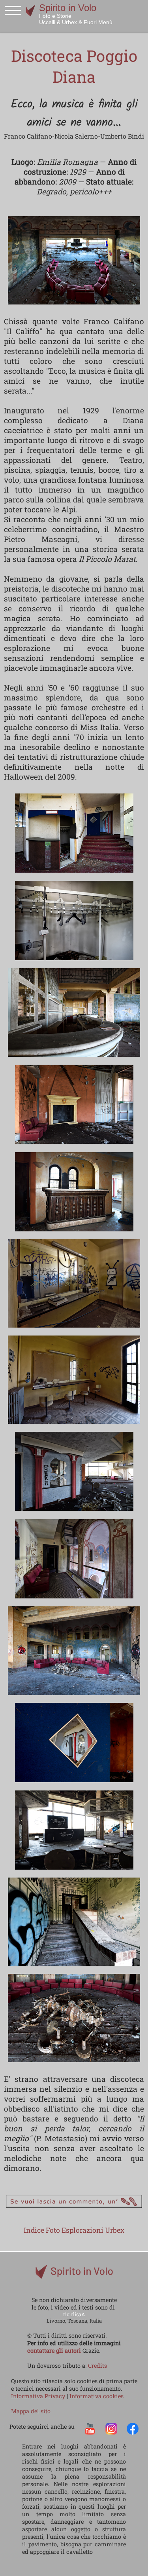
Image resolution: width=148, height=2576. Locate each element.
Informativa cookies (96, 2396)
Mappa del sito (31, 2411)
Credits (97, 2366)
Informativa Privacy (39, 2396)
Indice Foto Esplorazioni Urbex (74, 2230)
